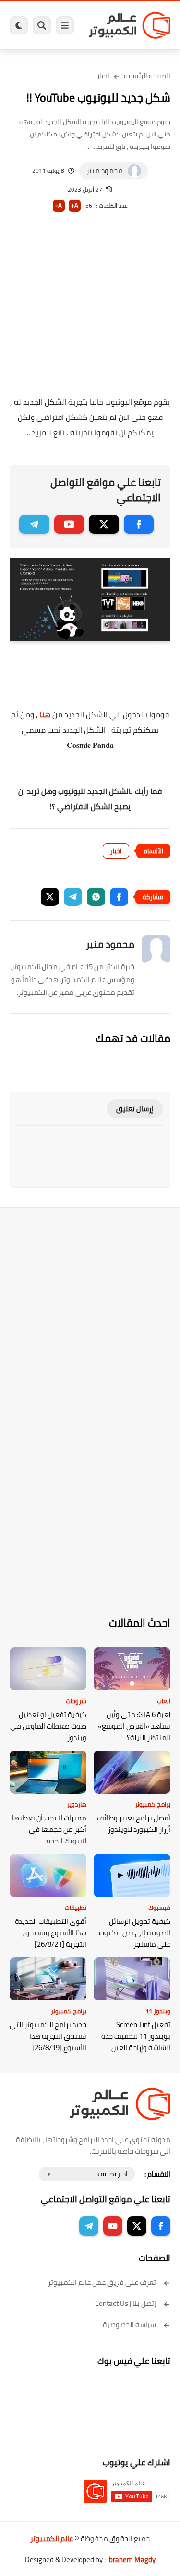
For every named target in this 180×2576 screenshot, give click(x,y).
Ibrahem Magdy (131, 2559)
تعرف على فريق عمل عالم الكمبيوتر (102, 2282)
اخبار (103, 76)
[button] (119, 897)
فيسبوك (159, 1908)
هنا (45, 714)
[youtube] (69, 524)
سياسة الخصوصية (129, 2324)
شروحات (76, 1701)
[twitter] (104, 524)
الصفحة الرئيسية (147, 76)
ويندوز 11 (158, 2011)
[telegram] (34, 524)
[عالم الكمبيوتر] (130, 25)
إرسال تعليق (135, 1109)
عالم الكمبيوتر (52, 2538)
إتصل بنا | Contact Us (126, 2303)
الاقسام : (157, 2174)
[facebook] (139, 524)
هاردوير (77, 1804)
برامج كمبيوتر (153, 1804)
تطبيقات (76, 1908)
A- (59, 206)
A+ (75, 206)
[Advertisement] (90, 317)
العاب (164, 1701)
